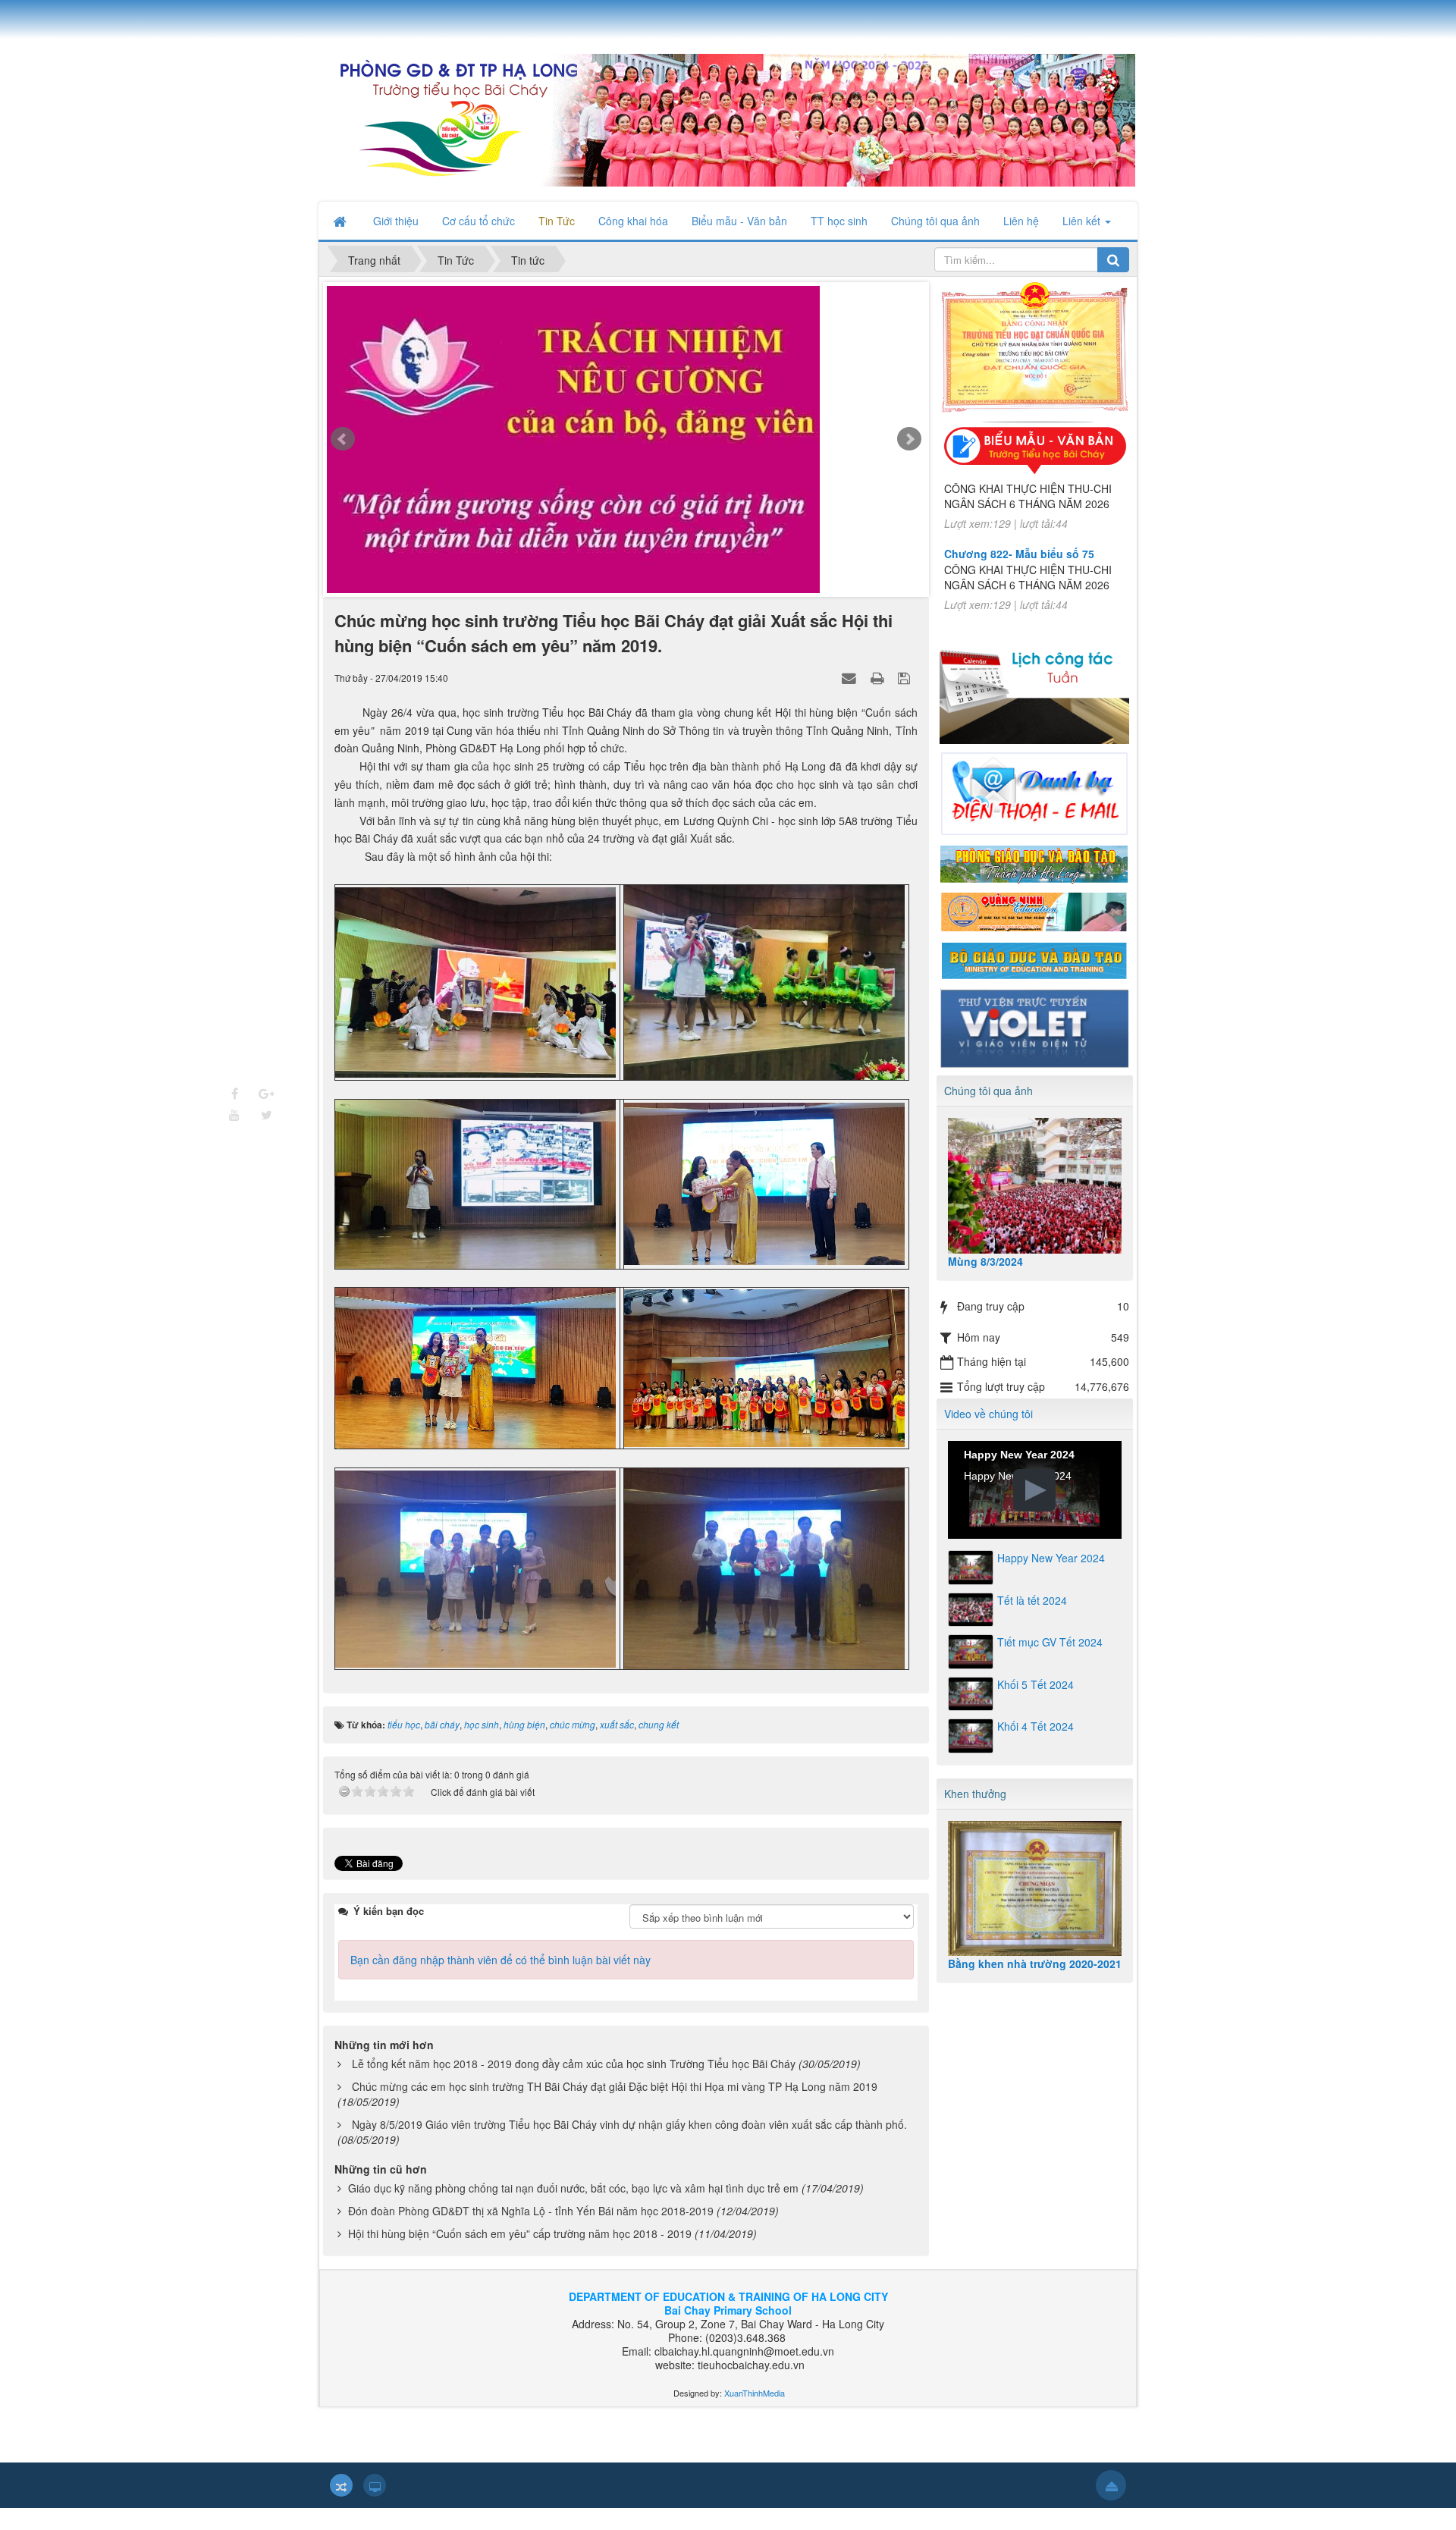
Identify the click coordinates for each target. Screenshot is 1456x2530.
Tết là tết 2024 (1032, 1600)
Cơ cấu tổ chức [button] (479, 221)
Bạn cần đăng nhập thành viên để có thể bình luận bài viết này (500, 1981)
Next (909, 450)
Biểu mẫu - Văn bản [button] (739, 221)
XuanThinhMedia (753, 2414)
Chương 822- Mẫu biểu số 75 (1019, 514)
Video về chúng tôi (988, 1414)
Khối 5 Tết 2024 (1036, 1684)
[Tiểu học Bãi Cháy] (727, 118)
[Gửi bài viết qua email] (851, 698)
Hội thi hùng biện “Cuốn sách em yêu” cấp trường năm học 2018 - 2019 (520, 2255)
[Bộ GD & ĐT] (1034, 959)
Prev (343, 450)
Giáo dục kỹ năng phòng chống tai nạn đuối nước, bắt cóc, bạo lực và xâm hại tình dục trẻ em (573, 2209)
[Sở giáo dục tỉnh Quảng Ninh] (1034, 911)
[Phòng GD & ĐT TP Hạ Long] (1034, 862)
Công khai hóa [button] (633, 221)
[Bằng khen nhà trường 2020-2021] (1035, 1889)
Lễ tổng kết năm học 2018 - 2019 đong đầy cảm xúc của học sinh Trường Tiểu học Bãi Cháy (574, 2085)
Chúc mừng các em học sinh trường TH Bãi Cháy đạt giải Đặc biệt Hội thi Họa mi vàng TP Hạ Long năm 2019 (615, 2108)
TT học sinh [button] (839, 221)
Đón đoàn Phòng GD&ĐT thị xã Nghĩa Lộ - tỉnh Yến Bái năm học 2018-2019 (531, 2232)
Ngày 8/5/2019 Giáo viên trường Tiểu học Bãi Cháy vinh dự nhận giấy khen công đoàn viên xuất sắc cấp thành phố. (629, 2145)
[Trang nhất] (341, 221)
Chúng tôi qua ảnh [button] (935, 221)
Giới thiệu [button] (396, 221)
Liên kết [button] (1083, 221)
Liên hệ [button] (1021, 221)
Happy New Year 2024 (1051, 1558)
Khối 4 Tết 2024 (1036, 1726)
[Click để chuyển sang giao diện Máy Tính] (375, 2506)
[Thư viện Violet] (1034, 1026)
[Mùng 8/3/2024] (1035, 1186)
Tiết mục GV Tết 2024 (1050, 1642)
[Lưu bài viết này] (906, 698)
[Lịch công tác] (1034, 687)
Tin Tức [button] (557, 221)
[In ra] (879, 698)
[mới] (640, 454)
